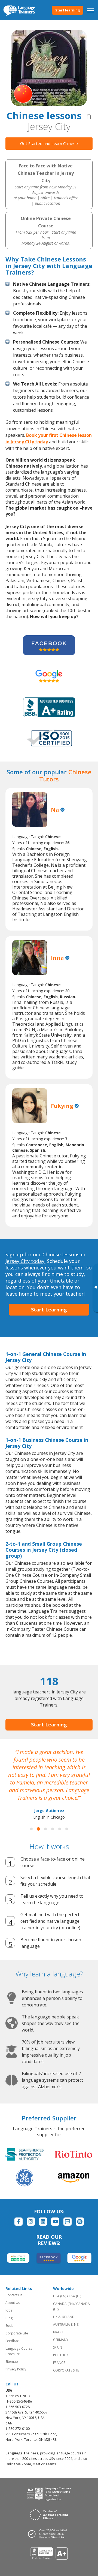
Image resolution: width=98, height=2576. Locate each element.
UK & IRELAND (64, 2317)
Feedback (13, 2341)
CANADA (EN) (63, 2304)
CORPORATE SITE (66, 2370)
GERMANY (61, 2340)
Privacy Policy (16, 2369)
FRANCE (59, 2363)
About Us (13, 2303)
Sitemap (12, 2362)
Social (10, 2326)
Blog (9, 2318)
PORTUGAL (62, 2355)
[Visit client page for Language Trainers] (49, 2534)
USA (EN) (60, 2296)
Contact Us (14, 2295)
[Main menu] (91, 10)
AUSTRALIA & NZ (66, 2324)
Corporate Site (17, 2333)
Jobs (9, 2310)
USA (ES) (75, 2296)
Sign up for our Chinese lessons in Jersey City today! (45, 1258)
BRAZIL (59, 2332)
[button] (31, 1829)
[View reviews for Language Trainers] (49, 2554)
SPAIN (58, 2347)
